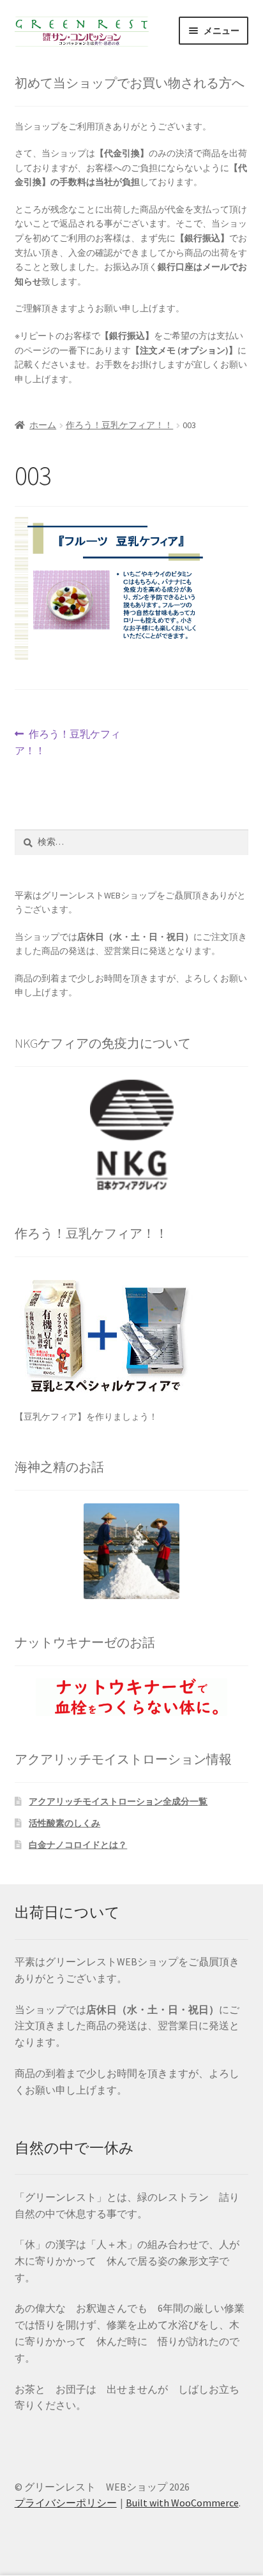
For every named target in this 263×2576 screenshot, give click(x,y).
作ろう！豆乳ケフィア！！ (119, 425)
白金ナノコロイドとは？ (78, 1845)
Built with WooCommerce (182, 2503)
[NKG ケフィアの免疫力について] (132, 1135)
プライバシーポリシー (66, 2503)
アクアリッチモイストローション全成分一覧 (118, 1801)
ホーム (43, 425)
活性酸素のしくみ (64, 1823)
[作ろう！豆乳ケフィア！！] (132, 1333)
